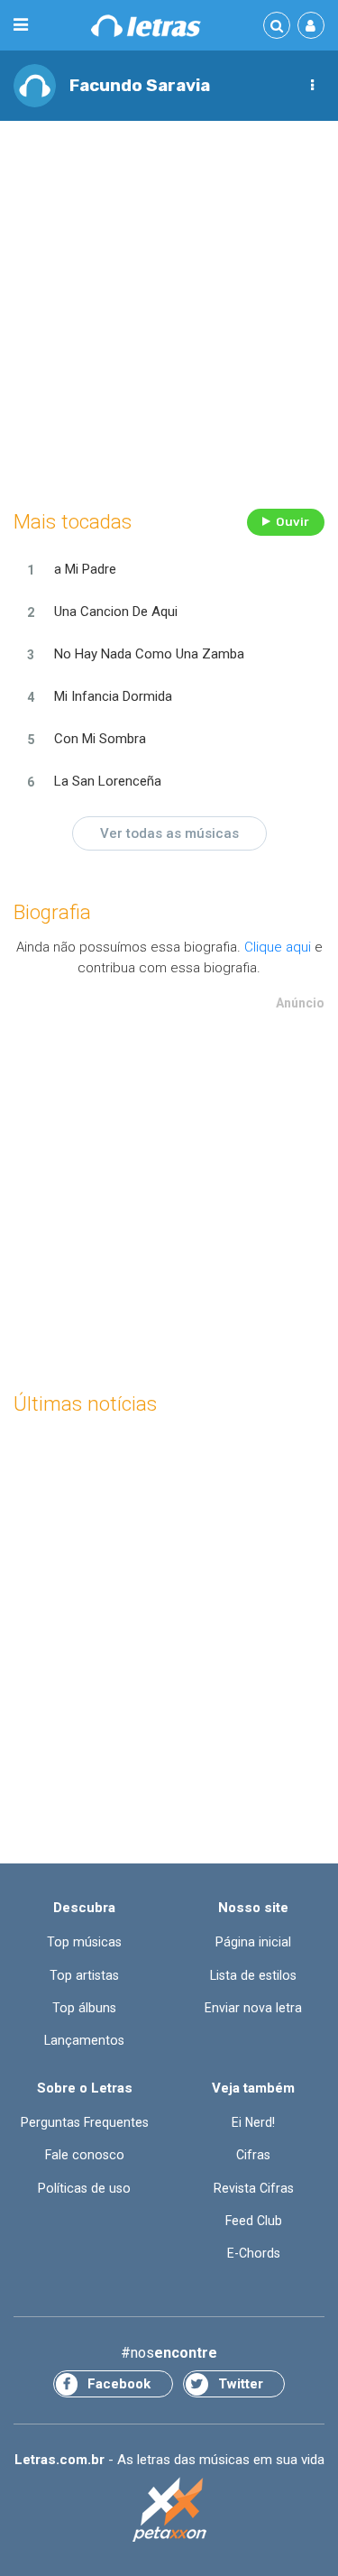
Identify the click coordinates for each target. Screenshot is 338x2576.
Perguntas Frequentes (85, 2122)
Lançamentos (84, 2040)
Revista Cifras (254, 2188)
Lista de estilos (253, 1975)
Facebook (119, 2384)
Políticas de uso (84, 2188)
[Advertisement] (169, 310)
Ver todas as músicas (169, 833)
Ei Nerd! (253, 2122)
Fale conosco (85, 2155)
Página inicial (253, 1942)
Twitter (241, 2384)
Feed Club (254, 2221)
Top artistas (84, 1975)
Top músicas (84, 1942)
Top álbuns (84, 2008)
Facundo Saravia (140, 85)
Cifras (253, 2155)
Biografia (52, 912)
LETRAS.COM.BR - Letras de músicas (146, 26)
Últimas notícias (85, 1404)
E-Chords (254, 2253)
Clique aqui (278, 947)
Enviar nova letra (253, 2008)
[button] (312, 86)
